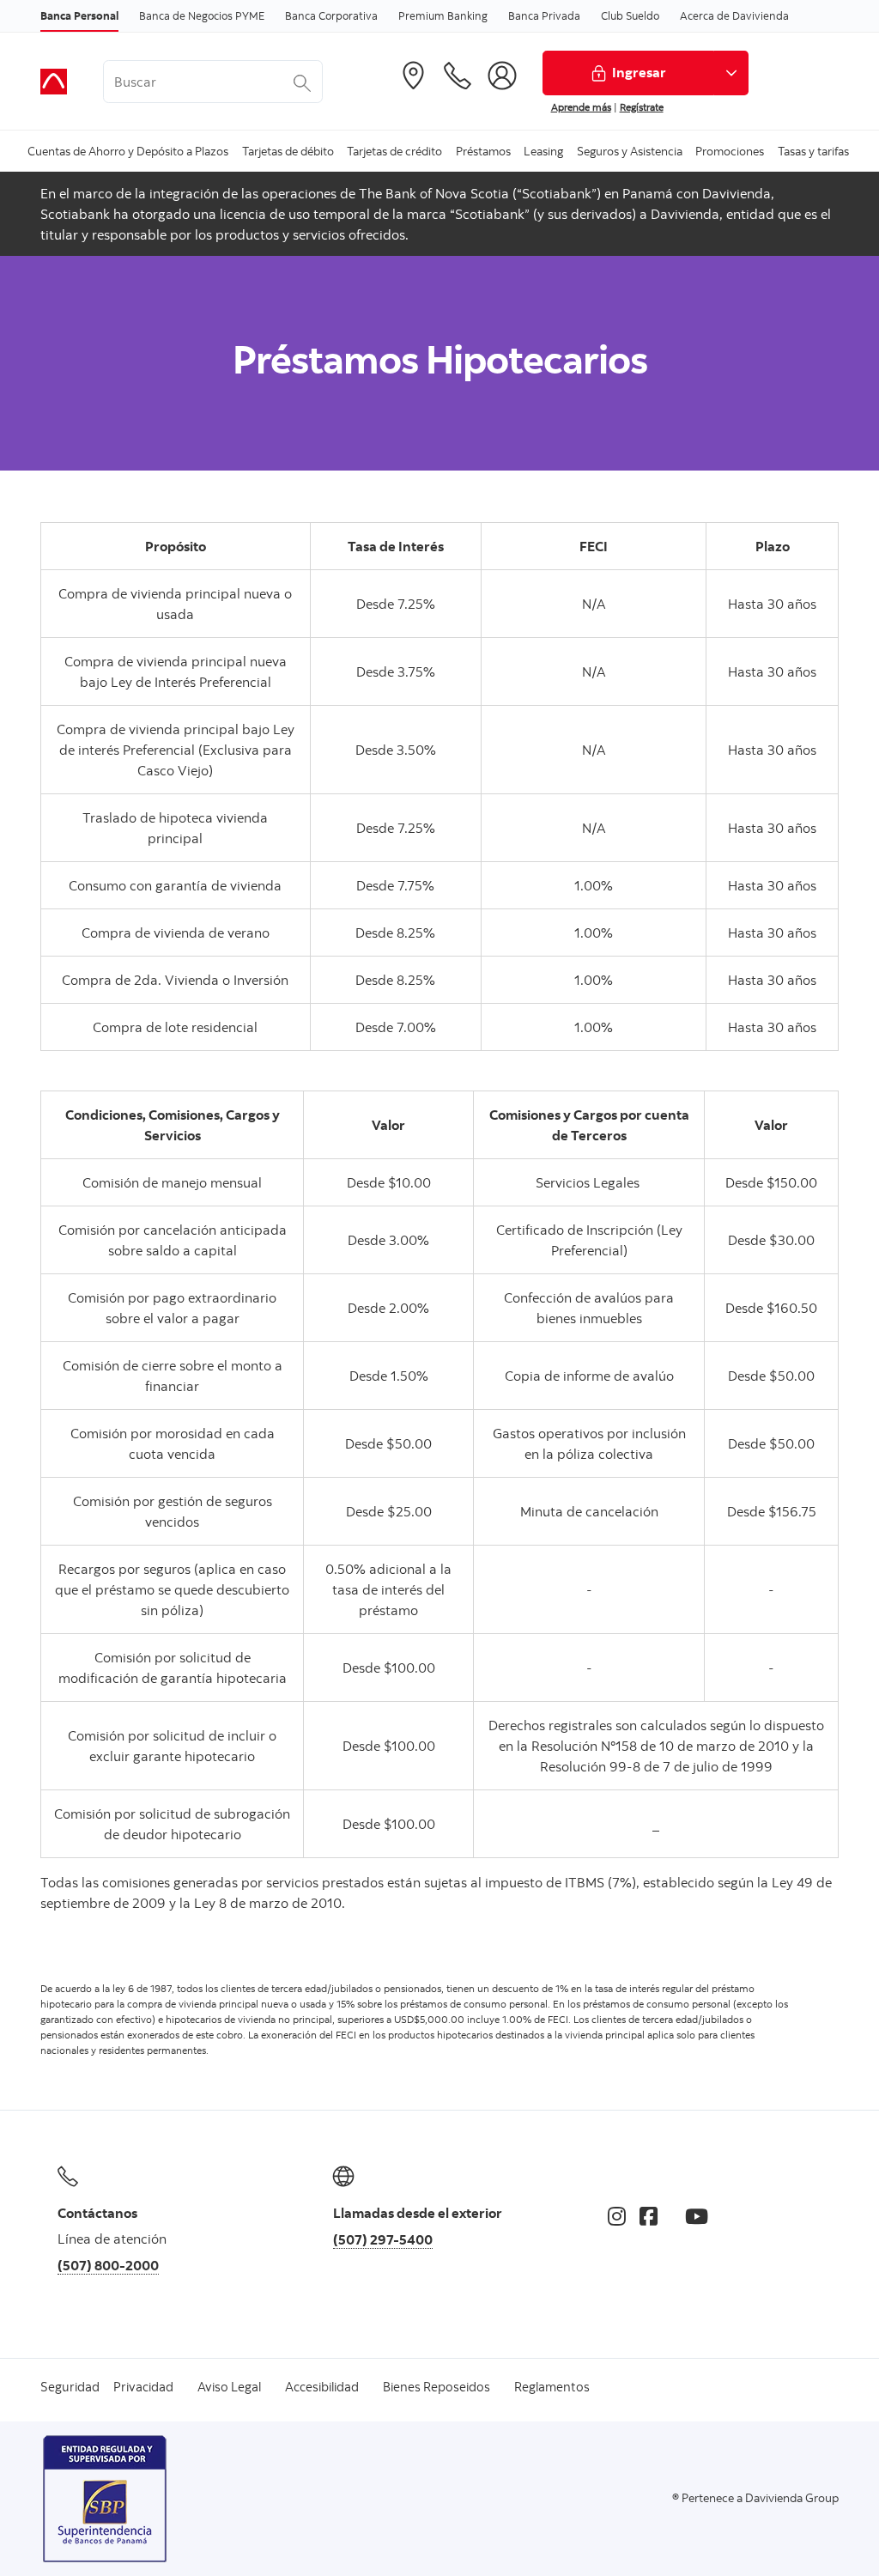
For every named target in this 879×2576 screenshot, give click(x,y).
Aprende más (581, 107)
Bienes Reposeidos (436, 2387)
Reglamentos (552, 2387)
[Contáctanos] (458, 76)
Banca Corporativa (331, 15)
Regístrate (642, 107)
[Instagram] (617, 2216)
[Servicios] (502, 76)
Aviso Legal (229, 2387)
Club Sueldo (630, 15)
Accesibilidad (322, 2387)
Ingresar (639, 72)
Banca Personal (79, 15)
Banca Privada (544, 15)
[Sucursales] (413, 76)
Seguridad (70, 2387)
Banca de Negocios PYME (202, 15)
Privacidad (143, 2387)
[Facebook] (649, 2216)
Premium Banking (443, 15)
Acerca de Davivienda (734, 15)
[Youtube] (697, 2216)
